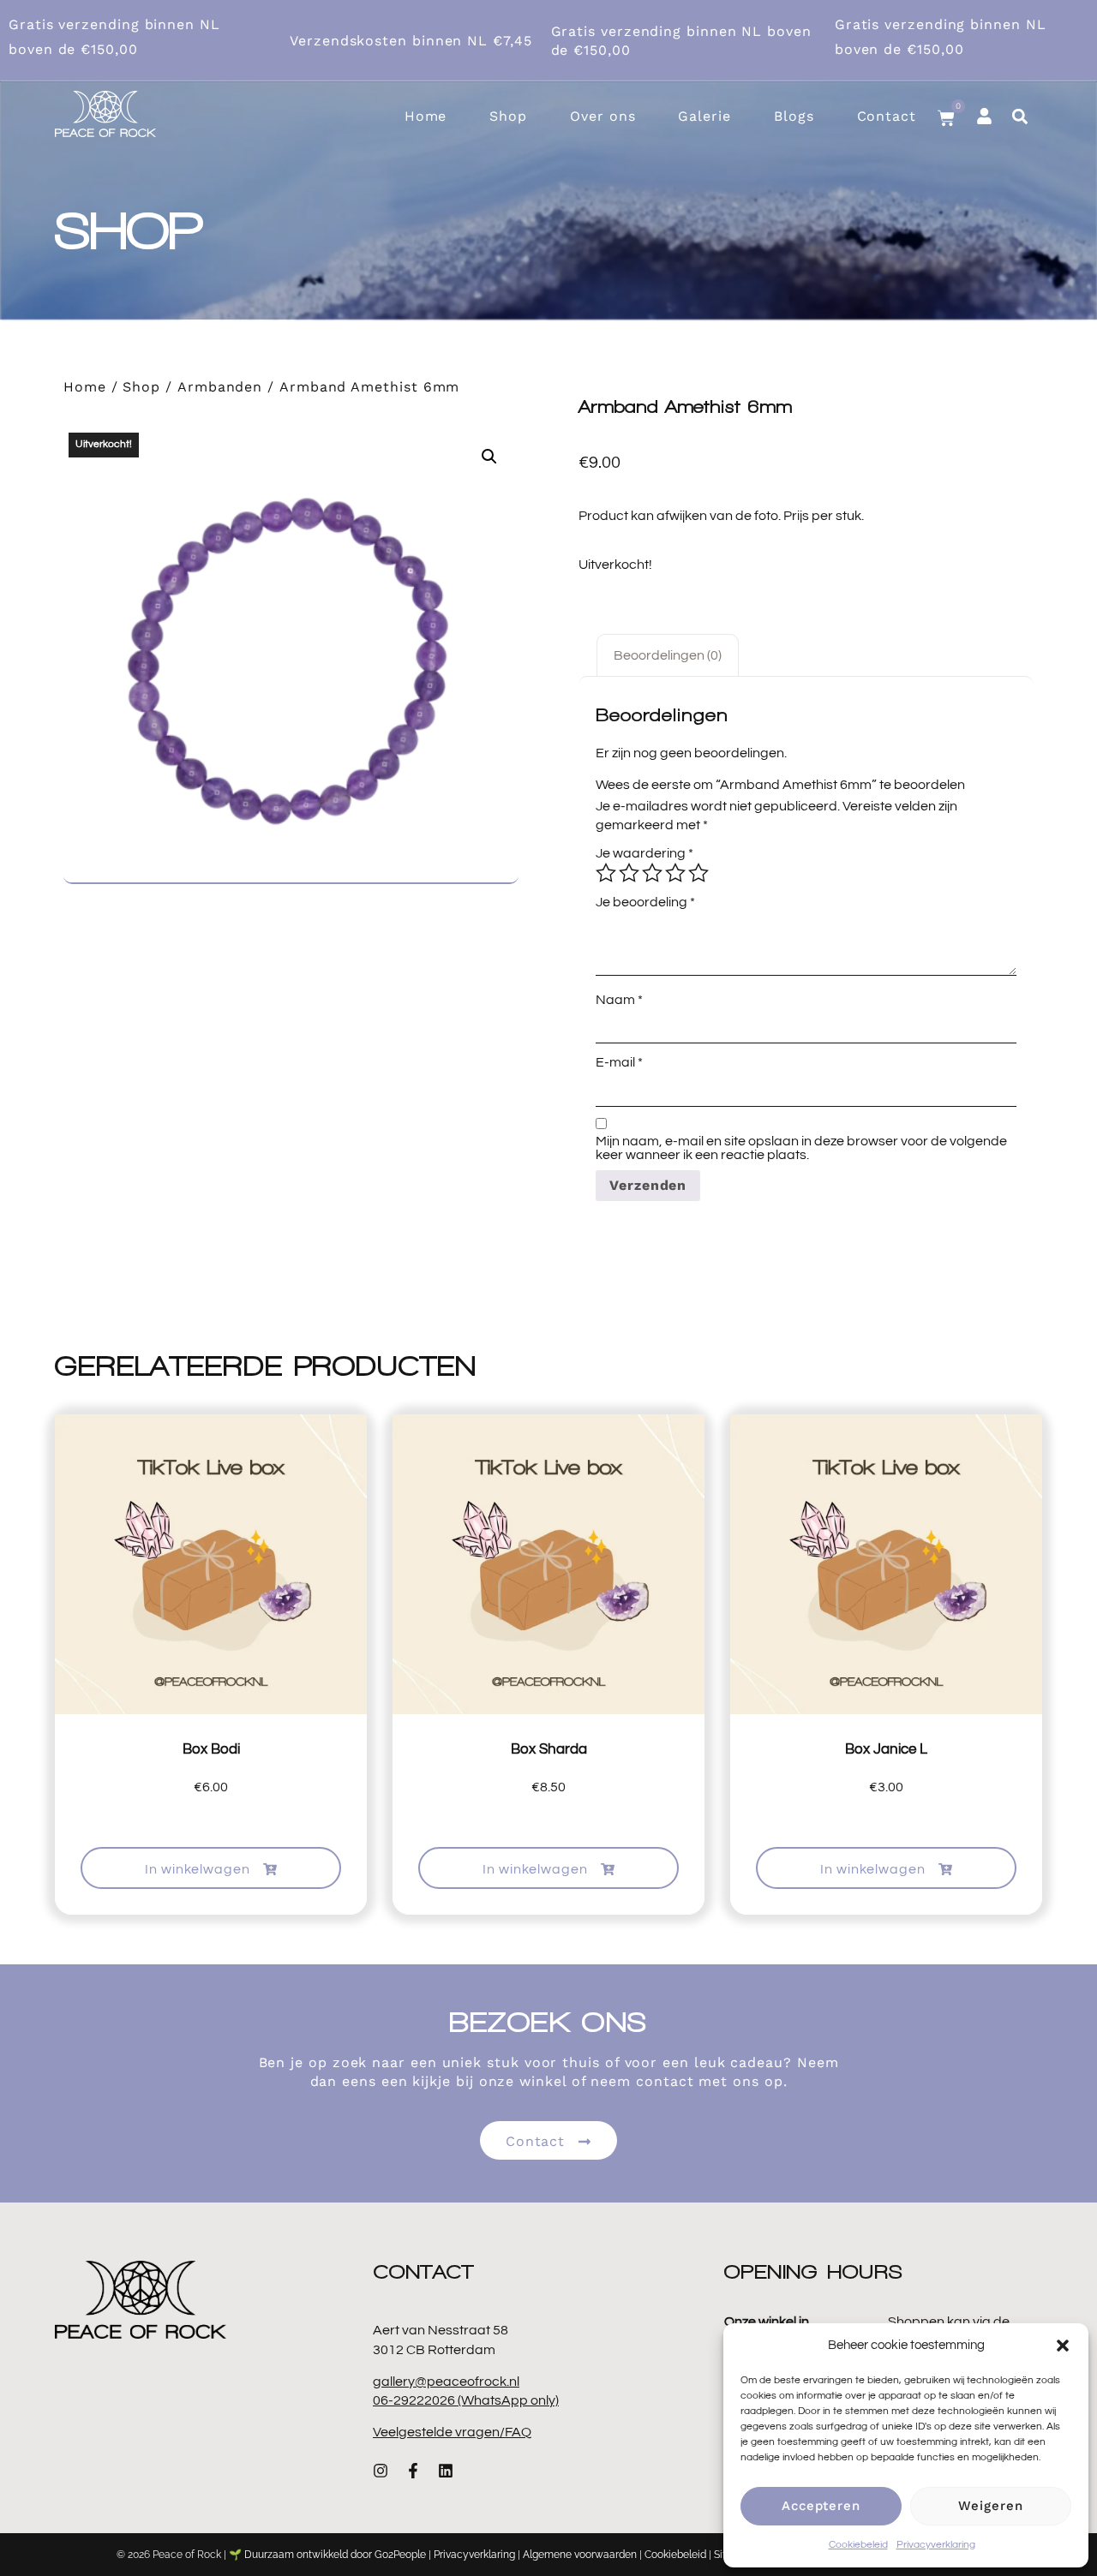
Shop (508, 116)
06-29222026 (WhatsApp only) (466, 2400)
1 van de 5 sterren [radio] (606, 873)
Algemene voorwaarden (580, 2555)
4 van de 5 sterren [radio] (675, 873)
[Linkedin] (446, 2471)
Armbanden (220, 387)
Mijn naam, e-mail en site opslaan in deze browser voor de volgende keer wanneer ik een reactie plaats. (801, 1148)
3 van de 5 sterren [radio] (652, 873)
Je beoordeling (645, 902)
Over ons (602, 116)
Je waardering (644, 853)
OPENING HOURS (814, 2271)
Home (426, 116)
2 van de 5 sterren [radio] (629, 873)
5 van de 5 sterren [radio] (698, 873)
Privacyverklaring (936, 2545)
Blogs (794, 116)
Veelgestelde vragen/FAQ (452, 2432)
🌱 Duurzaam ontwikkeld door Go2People (327, 2555)
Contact (887, 116)
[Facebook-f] (413, 2471)
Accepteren (821, 2506)
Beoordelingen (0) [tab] (668, 655)
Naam (619, 1000)
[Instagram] (381, 2471)
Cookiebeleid (858, 2545)
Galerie (704, 116)
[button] (1063, 2346)
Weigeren (990, 2506)
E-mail (619, 1062)
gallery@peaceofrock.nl (446, 2382)
